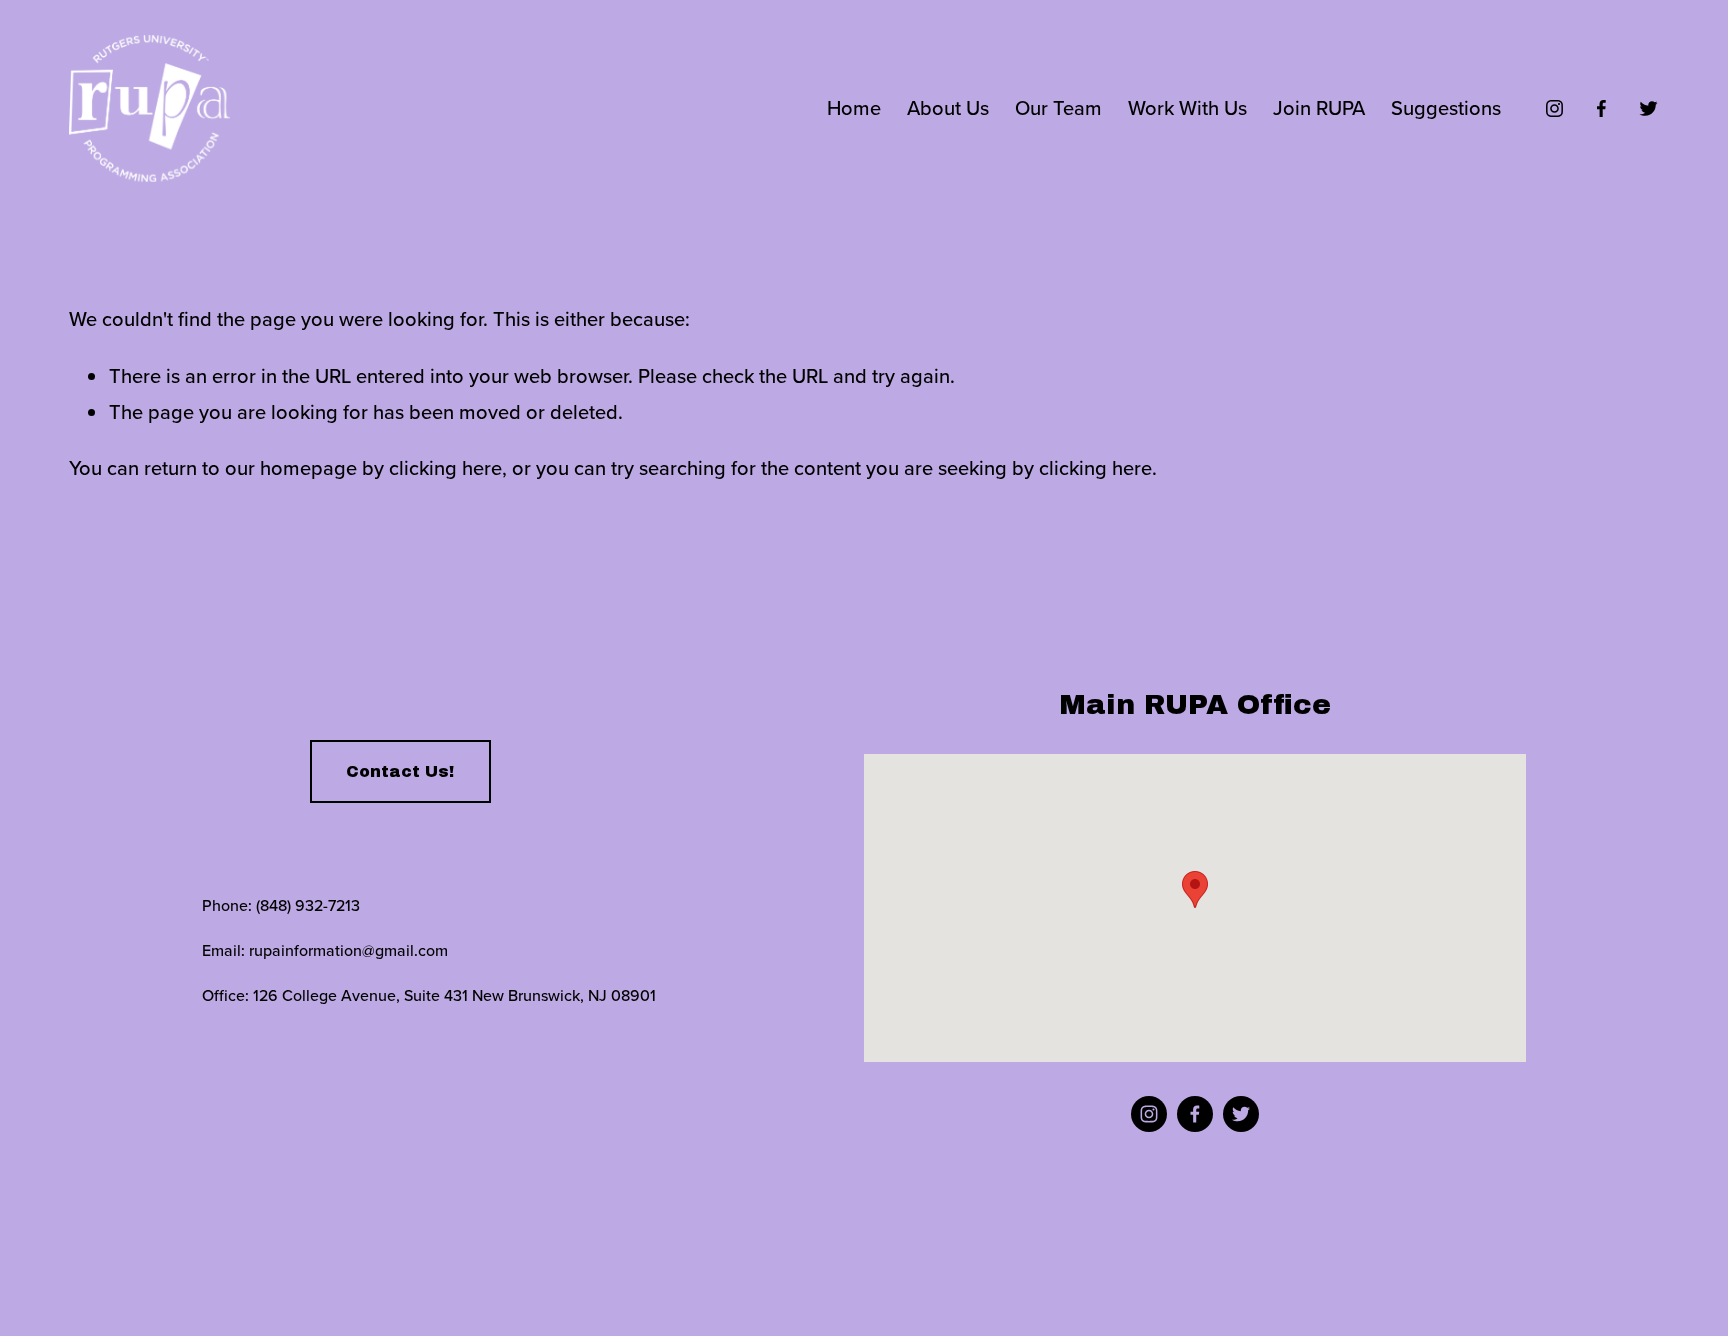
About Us (948, 107)
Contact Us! (400, 771)
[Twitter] (1648, 108)
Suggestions (1446, 107)
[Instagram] (1554, 108)
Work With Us (1187, 107)
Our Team (1058, 107)
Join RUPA (1319, 107)
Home (854, 107)
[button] (1195, 889)
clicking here (445, 467)
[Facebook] (1601, 108)
